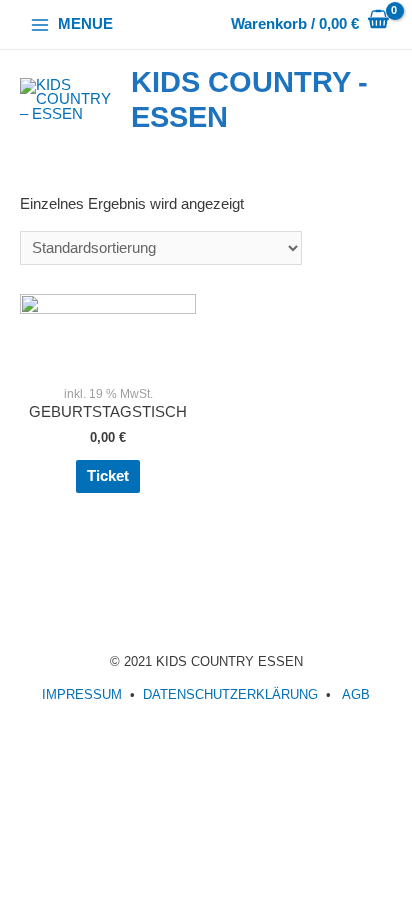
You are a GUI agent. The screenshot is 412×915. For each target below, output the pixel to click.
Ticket (108, 476)
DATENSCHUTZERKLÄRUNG (230, 694)
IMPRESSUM (82, 694)
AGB (356, 694)
